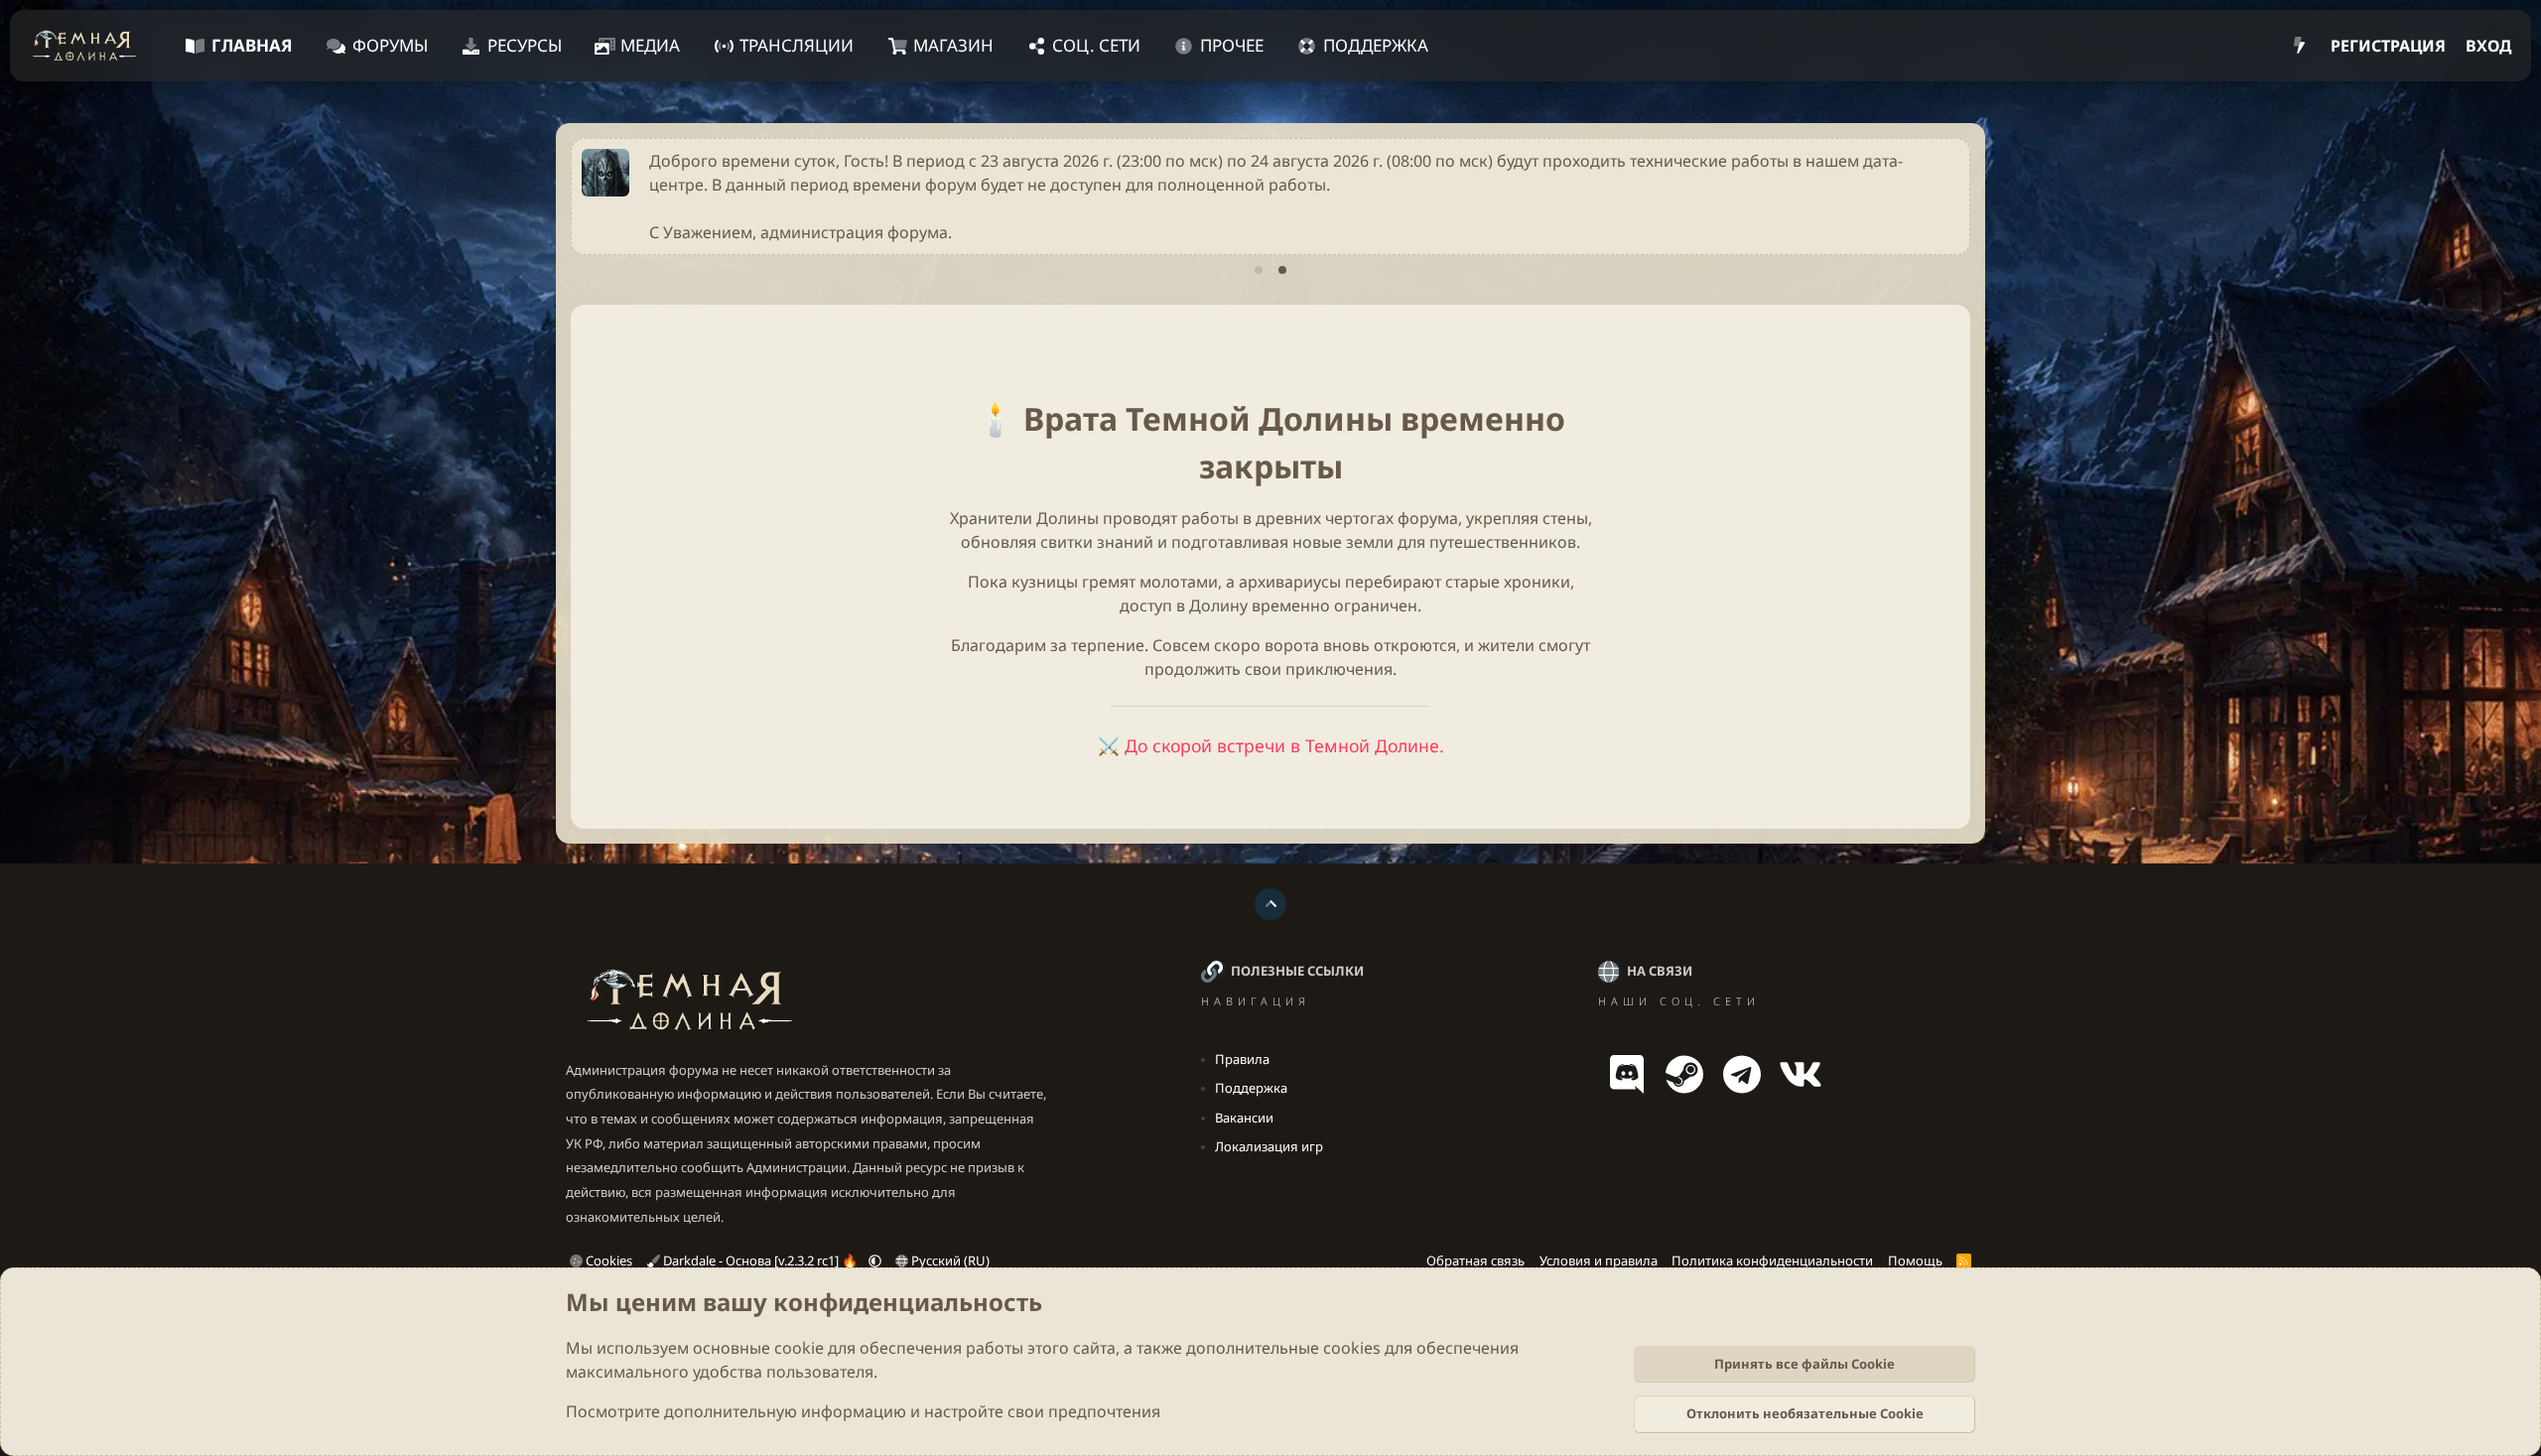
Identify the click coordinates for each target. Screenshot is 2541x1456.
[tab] (1259, 270)
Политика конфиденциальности (1772, 1260)
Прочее (1232, 45)
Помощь (1915, 1260)
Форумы (390, 45)
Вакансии (1244, 1118)
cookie (799, 1348)
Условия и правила (1599, 1260)
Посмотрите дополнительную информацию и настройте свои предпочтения (863, 1411)
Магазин (953, 45)
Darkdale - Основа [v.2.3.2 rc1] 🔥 (760, 1260)
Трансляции (797, 45)
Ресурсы (525, 45)
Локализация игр (1269, 1146)
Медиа (650, 45)
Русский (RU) (949, 1260)
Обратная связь (1475, 1260)
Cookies (607, 1260)
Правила (1242, 1059)
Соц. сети (1096, 45)
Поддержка (1376, 45)
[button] (875, 1260)
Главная (252, 45)
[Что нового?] (2299, 46)
